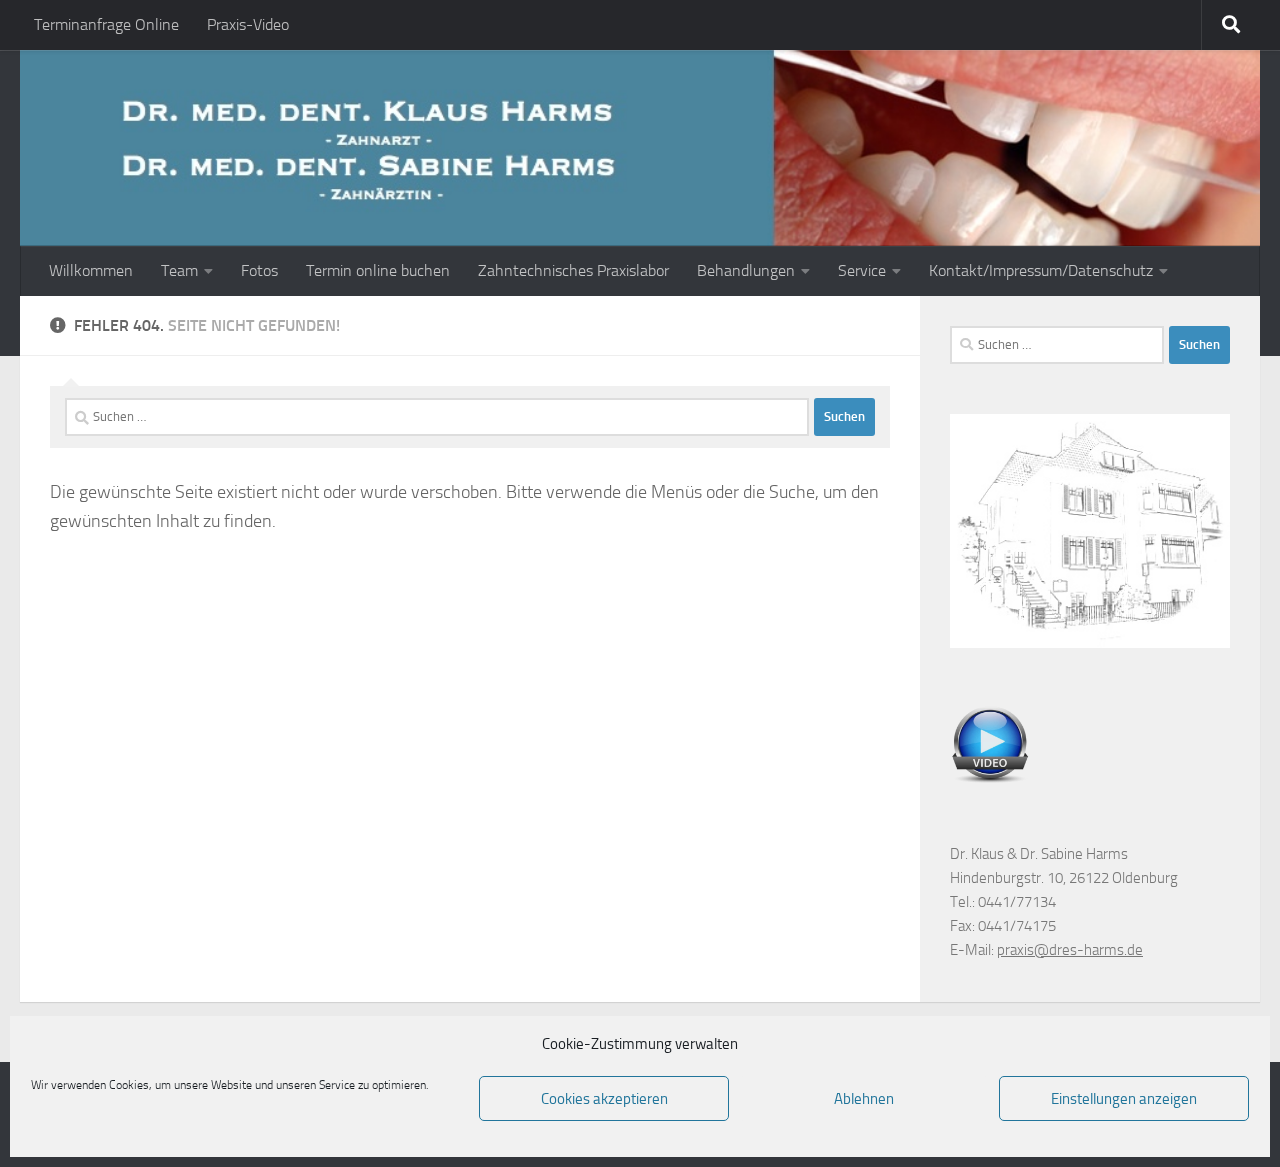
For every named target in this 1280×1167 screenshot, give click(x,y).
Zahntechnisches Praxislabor (573, 270)
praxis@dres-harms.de (1070, 950)
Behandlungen (746, 270)
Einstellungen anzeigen (1124, 1099)
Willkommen (91, 270)
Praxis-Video (248, 24)
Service (862, 270)
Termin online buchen (378, 270)
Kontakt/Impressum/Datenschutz (1041, 270)
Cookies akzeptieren (604, 1099)
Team (179, 270)
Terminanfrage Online (106, 24)
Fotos (259, 270)
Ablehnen (864, 1099)
